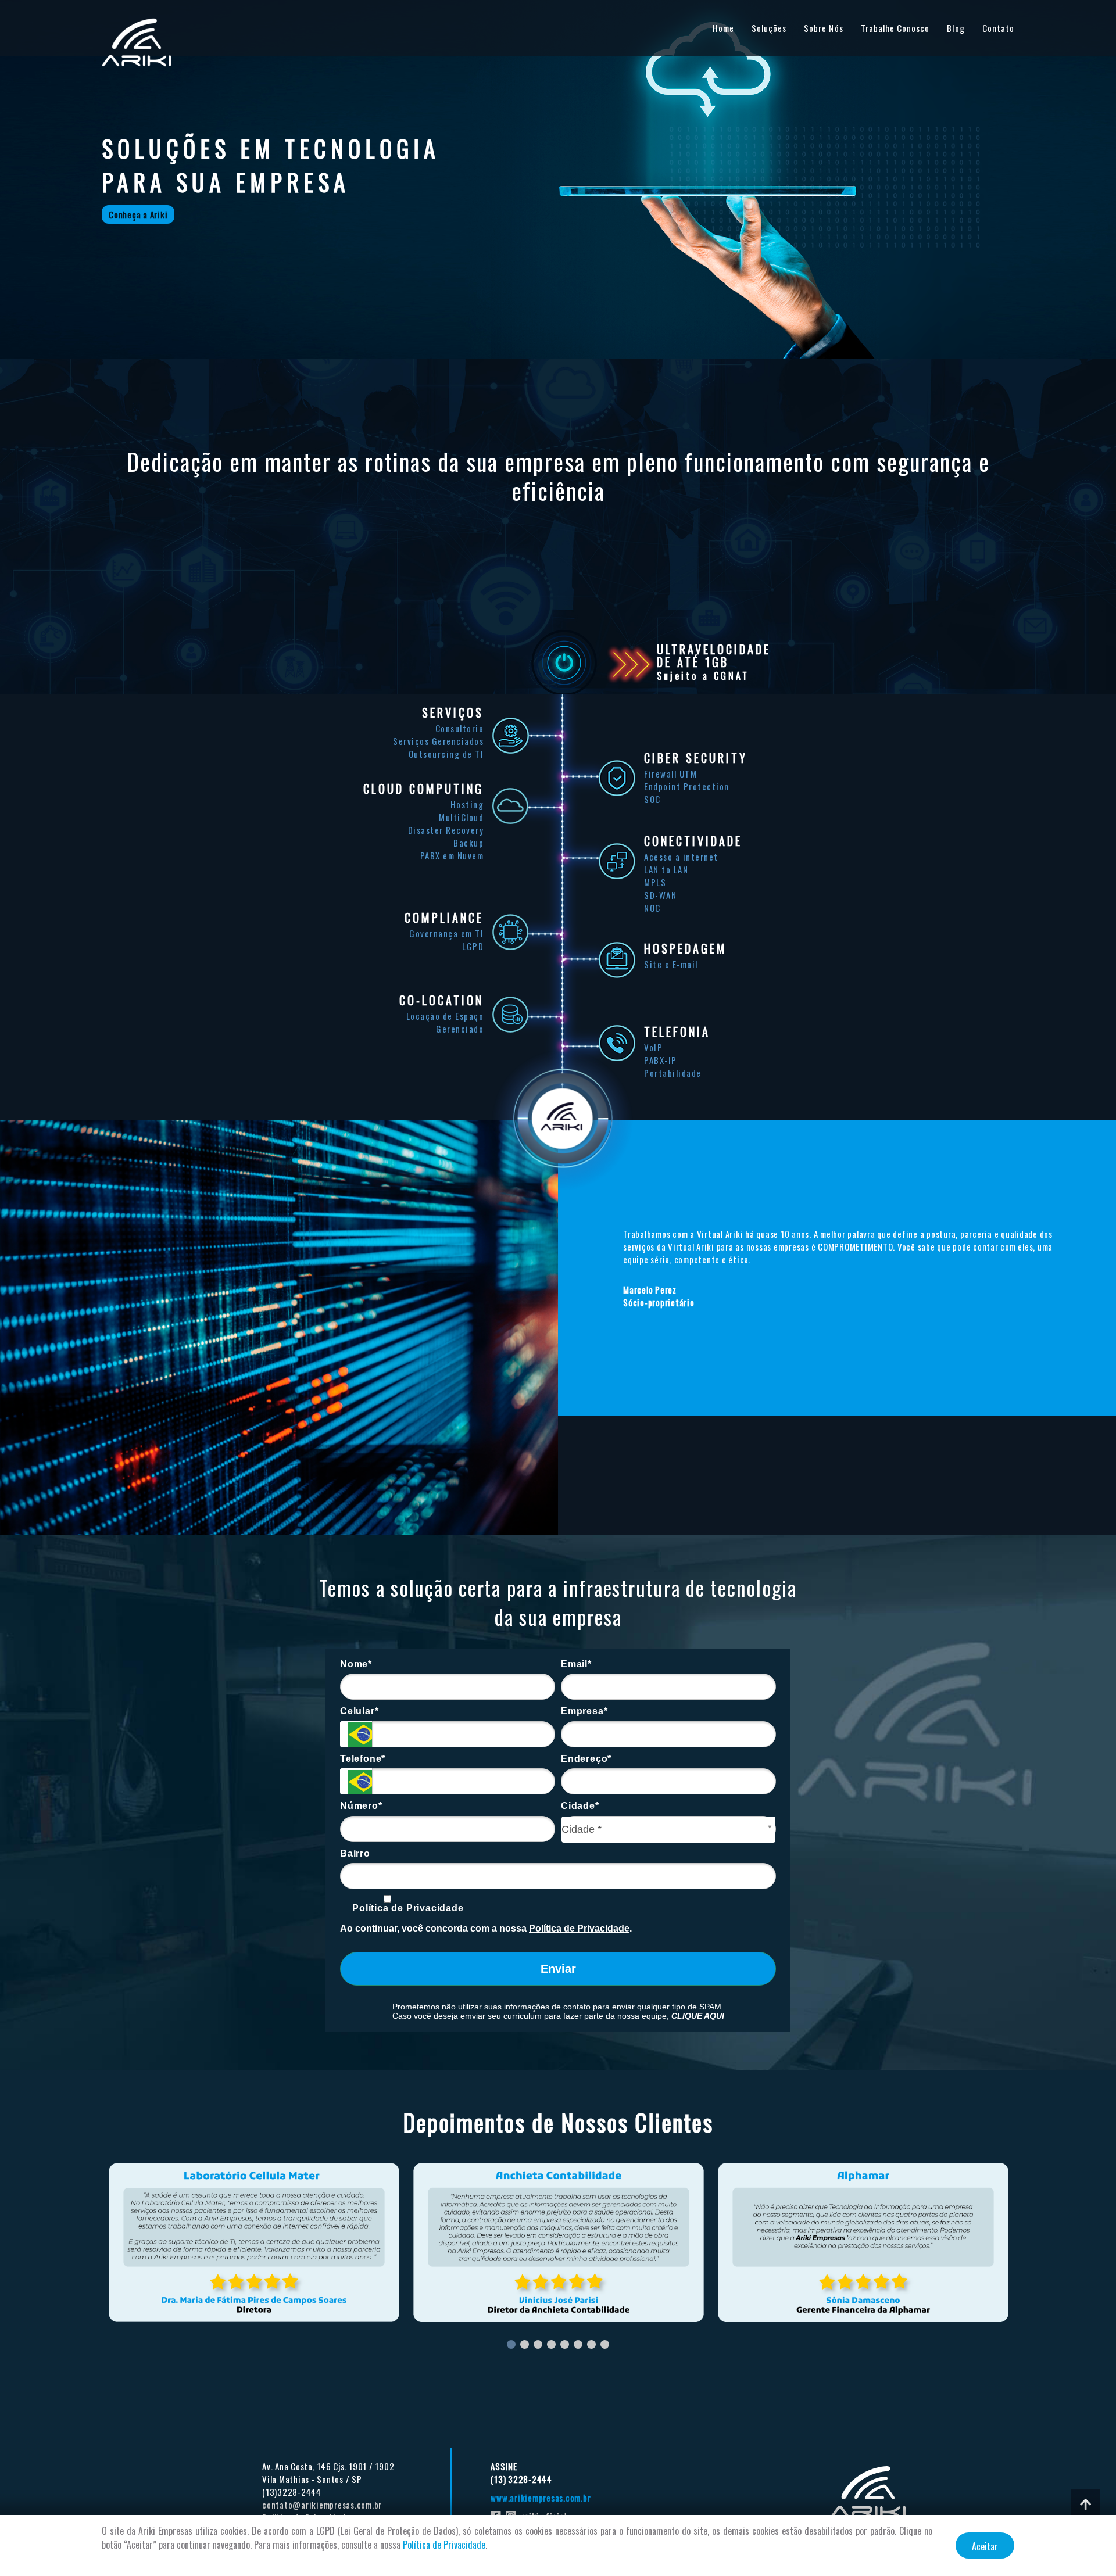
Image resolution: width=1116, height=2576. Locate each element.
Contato (998, 28)
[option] (254, 2242)
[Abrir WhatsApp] (1087, 2547)
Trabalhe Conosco (895, 28)
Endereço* (586, 1759)
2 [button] (525, 2344)
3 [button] (538, 2344)
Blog (956, 28)
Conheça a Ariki (138, 214)
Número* (361, 1806)
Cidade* (580, 1806)
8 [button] (605, 2344)
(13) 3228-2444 (521, 2479)
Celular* (359, 1711)
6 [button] (578, 2344)
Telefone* (363, 1759)
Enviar (558, 1969)
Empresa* (584, 1711)
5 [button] (565, 2344)
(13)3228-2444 (292, 2492)
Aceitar (985, 2546)
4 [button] (551, 2344)
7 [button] (591, 2344)
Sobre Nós (823, 28)
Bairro (355, 1853)
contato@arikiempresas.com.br (322, 2505)
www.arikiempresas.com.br (541, 2498)
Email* (576, 1664)
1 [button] (511, 2344)
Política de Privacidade (408, 1908)
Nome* (356, 1664)
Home (723, 28)
